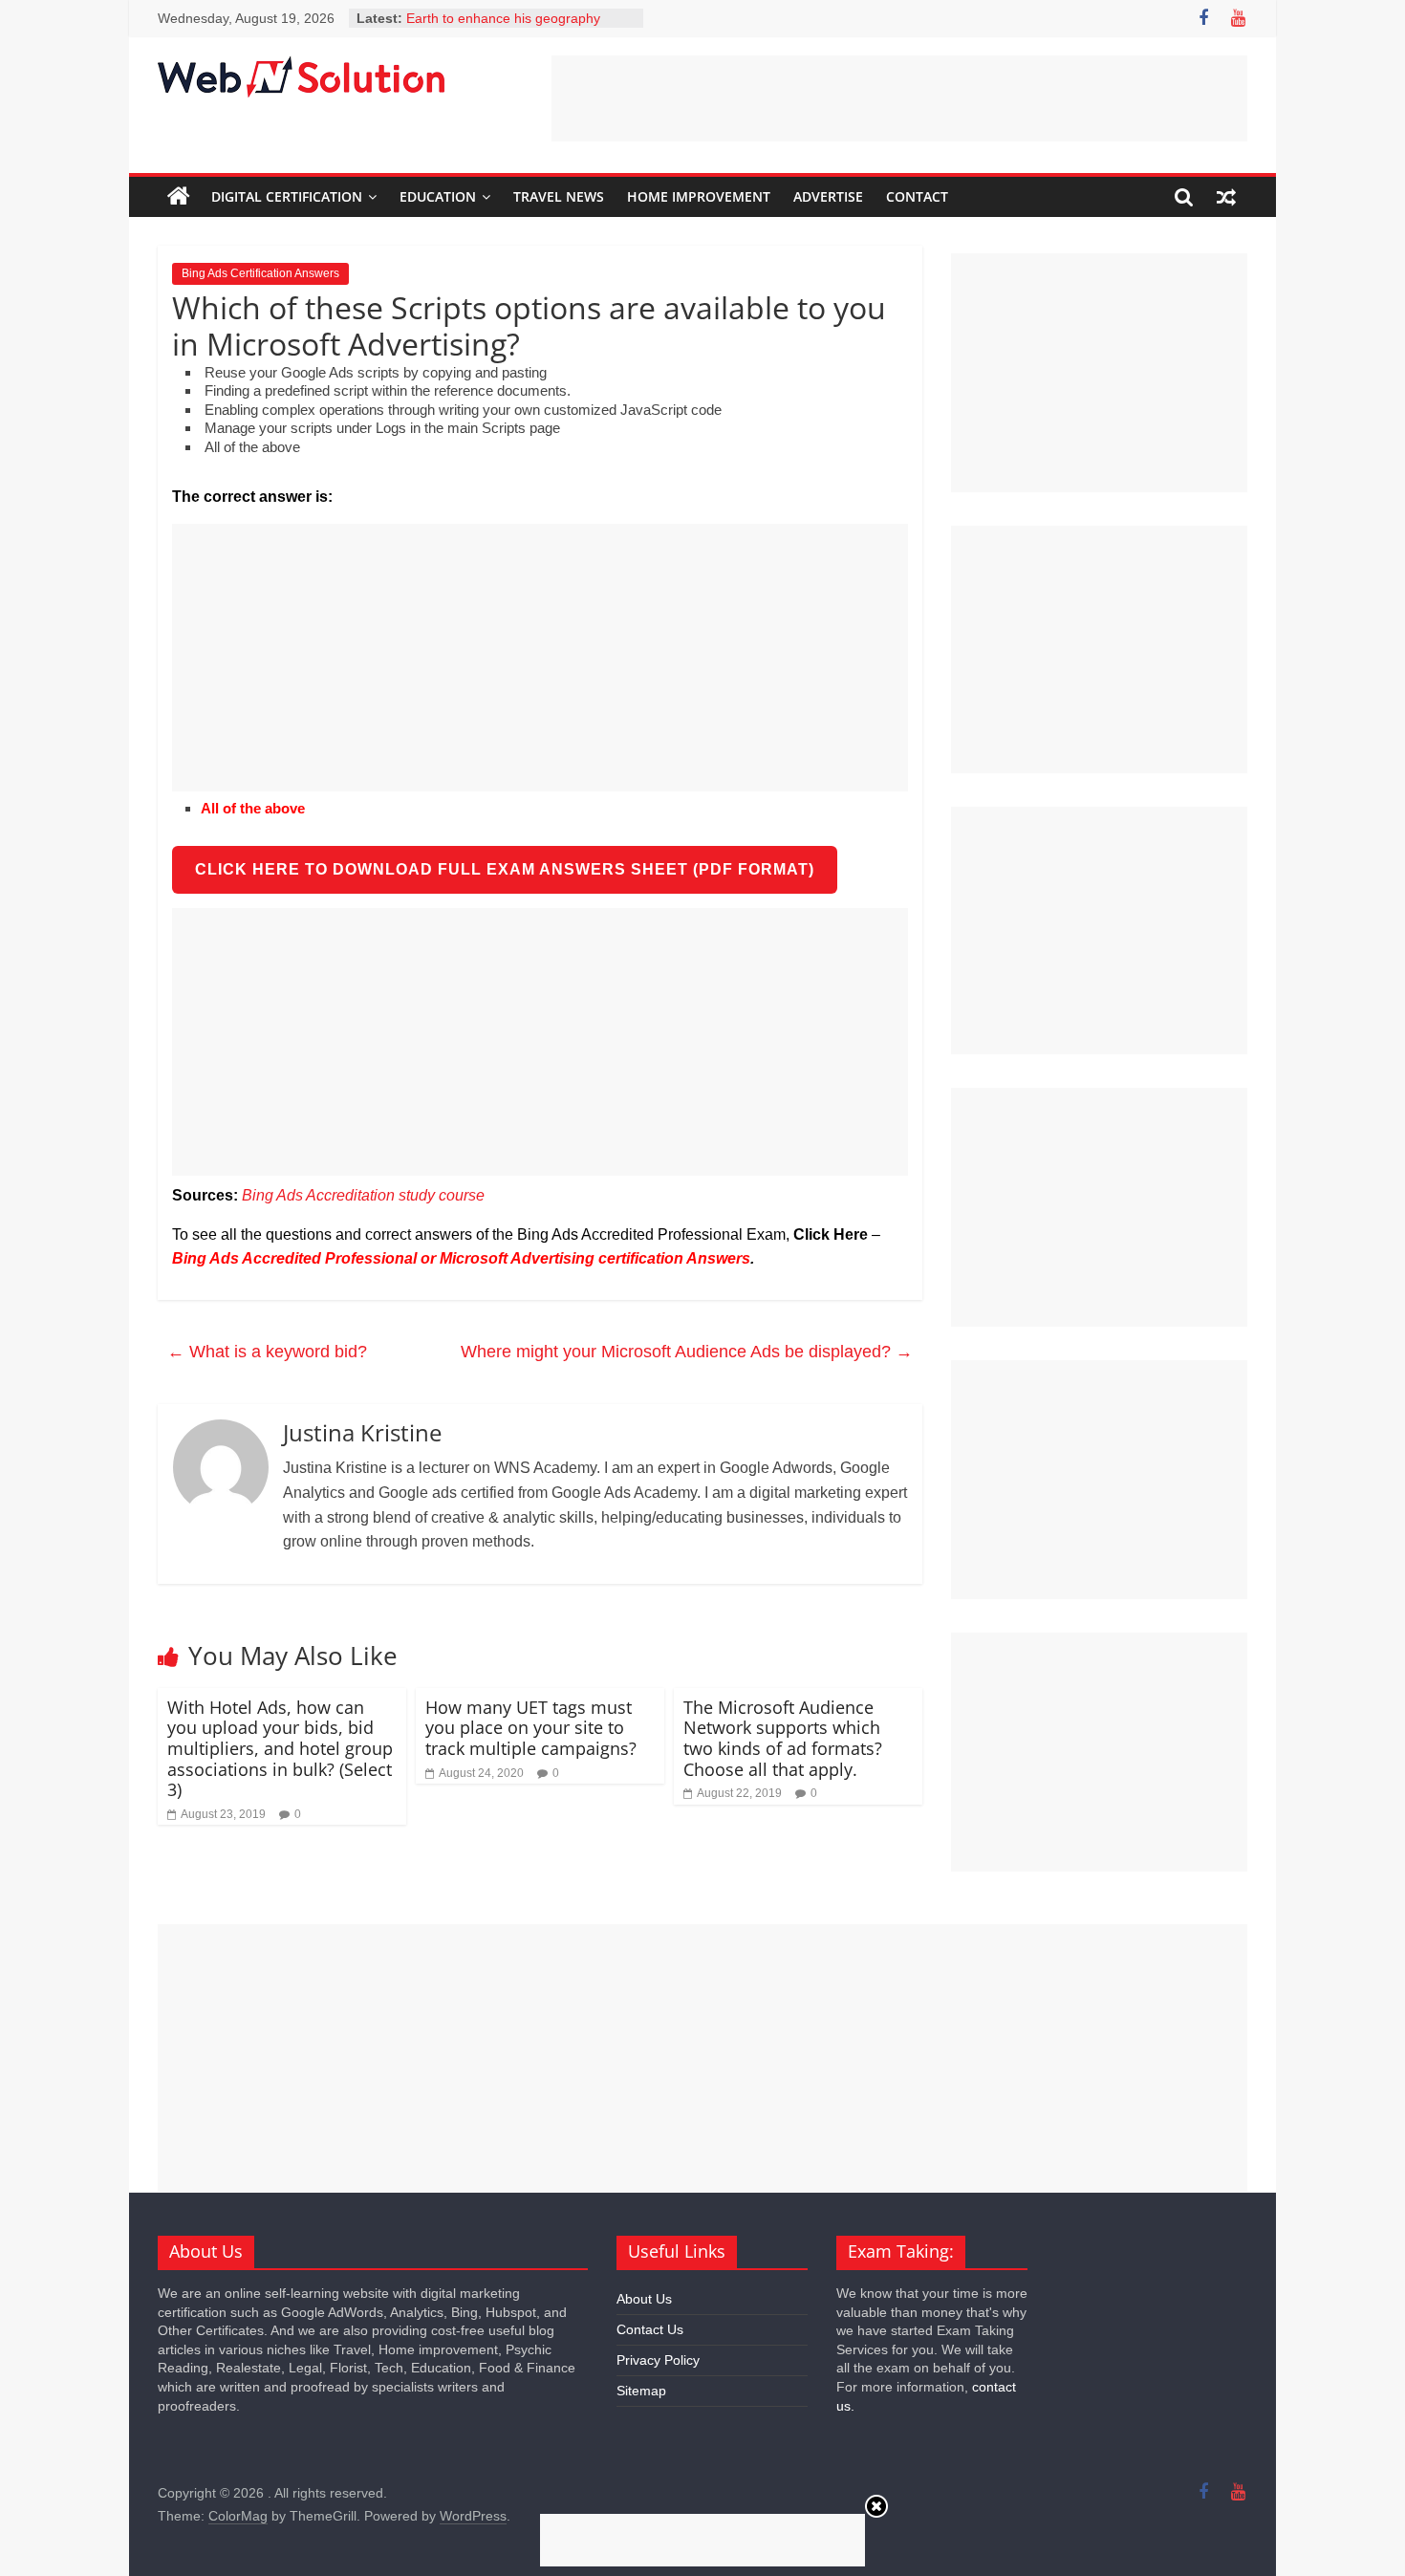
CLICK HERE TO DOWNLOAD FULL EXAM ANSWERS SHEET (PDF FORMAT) (505, 869)
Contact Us (650, 2329)
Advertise (828, 196)
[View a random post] (1226, 197)
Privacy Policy (658, 2360)
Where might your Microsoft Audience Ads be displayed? (687, 1352)
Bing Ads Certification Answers (260, 273)
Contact (917, 196)
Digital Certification (287, 196)
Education (438, 196)
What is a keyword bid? (267, 1352)
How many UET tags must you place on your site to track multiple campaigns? (531, 1728)
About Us (644, 2299)
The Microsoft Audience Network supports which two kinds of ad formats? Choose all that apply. (783, 1738)
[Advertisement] (899, 98)
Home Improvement (699, 196)
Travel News (559, 196)
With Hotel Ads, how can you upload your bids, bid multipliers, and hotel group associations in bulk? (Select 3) (280, 1748)
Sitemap (641, 2391)
